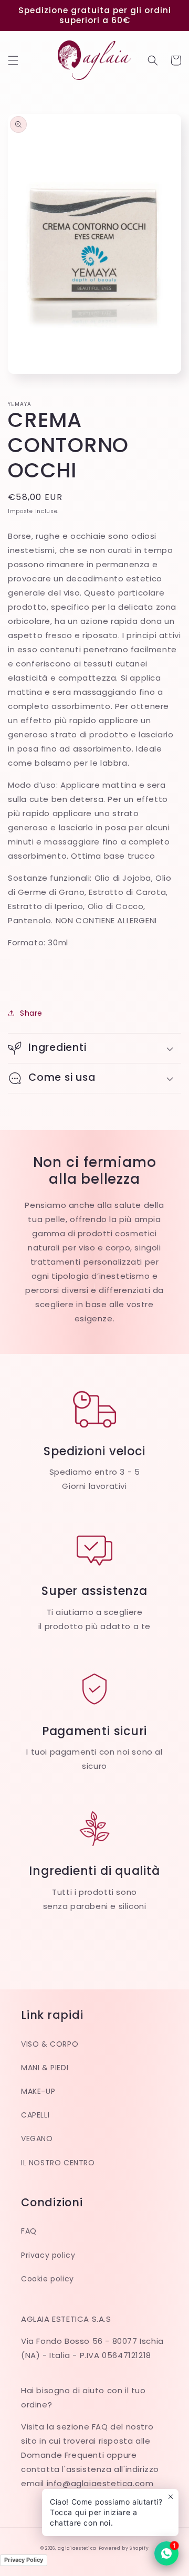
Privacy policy (48, 2255)
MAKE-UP (38, 2091)
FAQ (29, 2231)
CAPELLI (35, 2115)
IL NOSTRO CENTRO (58, 2163)
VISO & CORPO (50, 2044)
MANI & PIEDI (45, 2068)
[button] (13, 60)
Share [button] (31, 1013)
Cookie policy (48, 2279)
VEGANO (37, 2139)
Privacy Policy (24, 2560)
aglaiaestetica (77, 2548)
